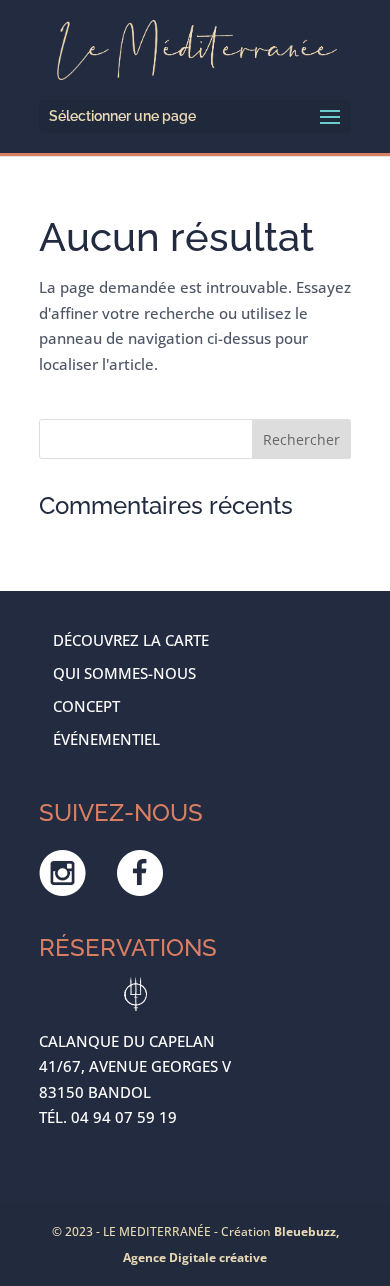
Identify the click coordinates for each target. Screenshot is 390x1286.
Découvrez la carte (131, 640)
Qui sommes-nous (124, 673)
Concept (86, 706)
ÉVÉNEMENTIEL (106, 739)
